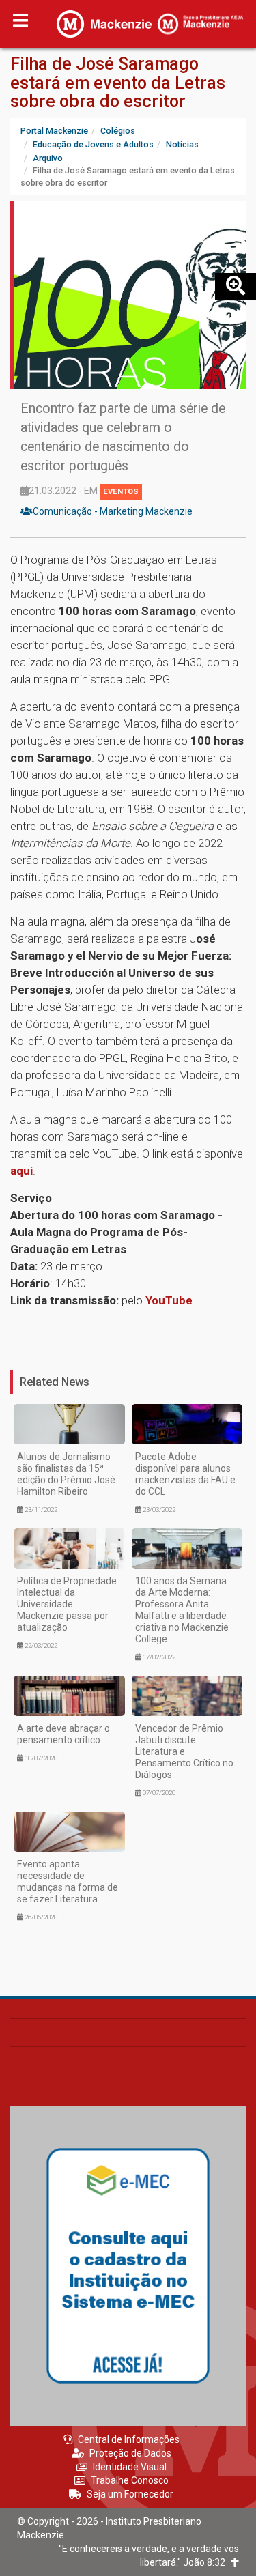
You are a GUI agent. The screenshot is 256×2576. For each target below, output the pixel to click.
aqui (22, 1171)
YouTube (169, 1300)
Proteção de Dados (130, 2453)
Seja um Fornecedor (130, 2494)
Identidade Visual (130, 2467)
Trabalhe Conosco (130, 2480)
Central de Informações (129, 2439)
